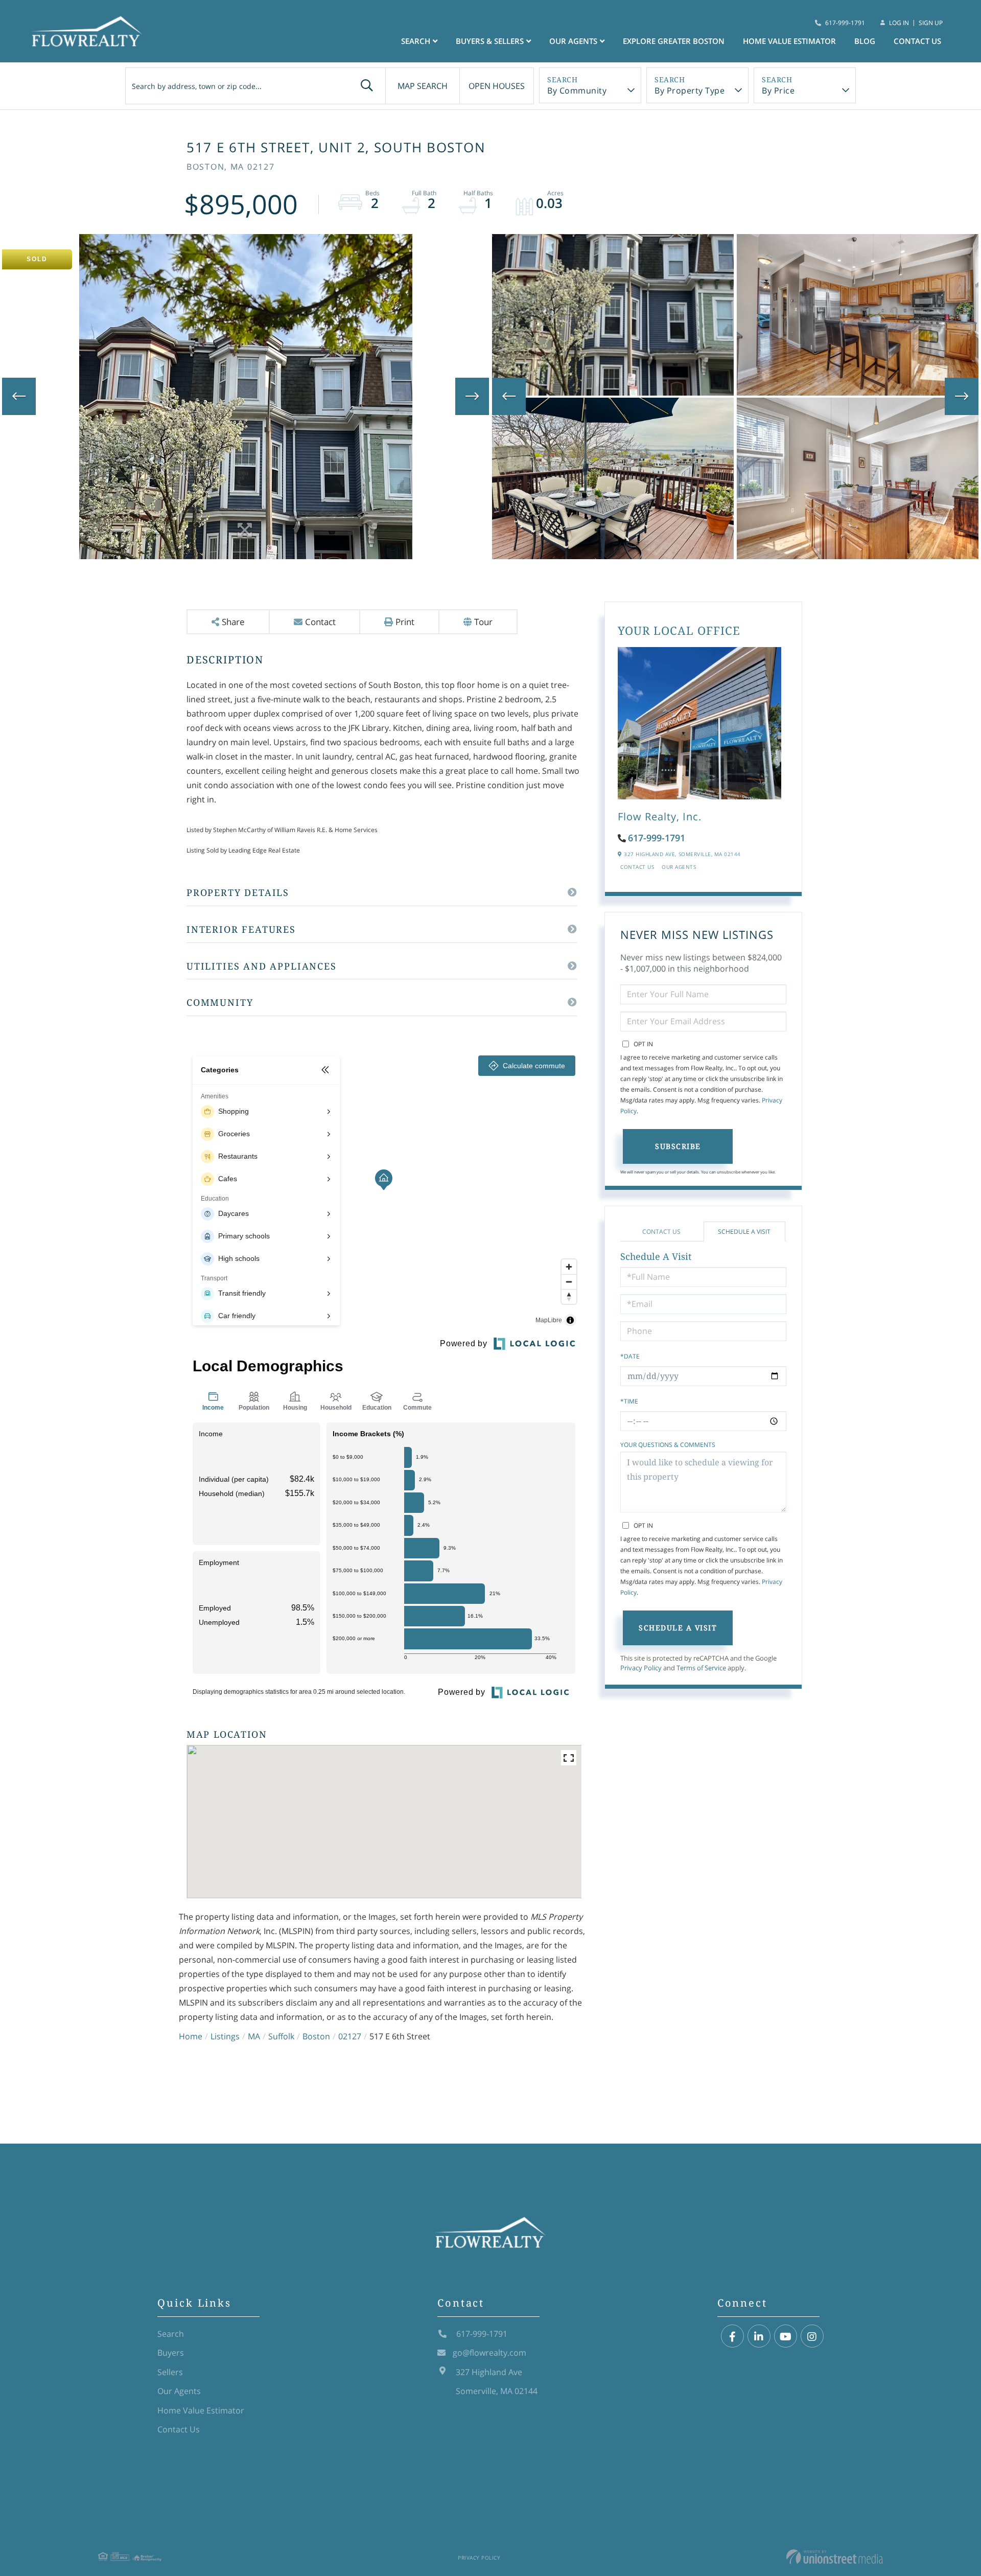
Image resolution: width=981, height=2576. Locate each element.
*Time (629, 1401)
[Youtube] (786, 2337)
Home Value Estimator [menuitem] (789, 41)
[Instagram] (812, 2337)
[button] (367, 86)
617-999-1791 (845, 23)
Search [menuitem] (416, 41)
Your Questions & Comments (668, 1445)
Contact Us (637, 867)
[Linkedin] (759, 2337)
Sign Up (931, 23)
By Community (577, 90)
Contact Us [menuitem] (917, 41)
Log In (899, 23)
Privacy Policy (641, 1668)
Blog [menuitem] (865, 41)
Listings (225, 2036)
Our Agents (679, 867)
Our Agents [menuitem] (573, 41)
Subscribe (678, 1146)
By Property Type (690, 90)
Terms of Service (701, 1668)
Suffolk (281, 2036)
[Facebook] (732, 2337)
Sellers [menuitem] (170, 2372)
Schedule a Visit (744, 1232)
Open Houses (497, 86)
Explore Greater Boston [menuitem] (674, 41)
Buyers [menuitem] (171, 2353)
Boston (316, 2036)
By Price (778, 90)
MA (254, 2036)
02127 (350, 2036)
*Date (630, 1356)
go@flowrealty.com (489, 2353)
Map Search (423, 86)
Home (191, 2036)
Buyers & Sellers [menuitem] (490, 41)
